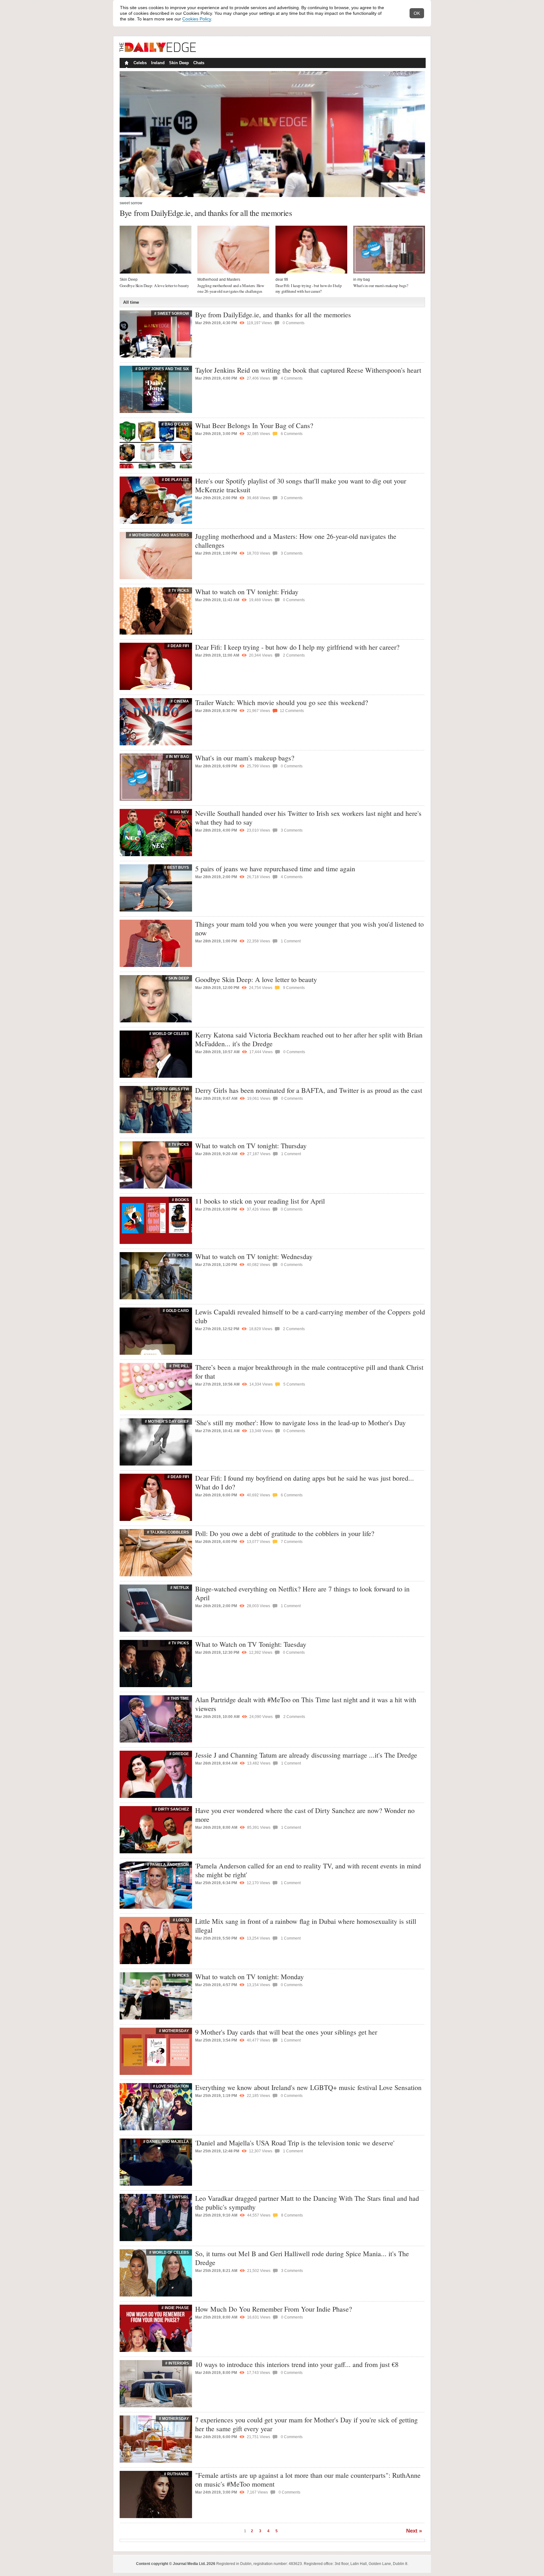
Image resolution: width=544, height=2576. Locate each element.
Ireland (158, 63)
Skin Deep (179, 63)
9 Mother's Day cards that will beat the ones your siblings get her (286, 2032)
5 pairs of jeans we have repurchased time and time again (275, 869)
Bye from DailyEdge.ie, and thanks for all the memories (206, 213)
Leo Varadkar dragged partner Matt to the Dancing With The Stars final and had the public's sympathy (307, 2203)
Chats (199, 63)
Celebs (140, 63)
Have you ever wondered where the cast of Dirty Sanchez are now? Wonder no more (305, 1815)
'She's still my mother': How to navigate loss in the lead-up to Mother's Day (300, 1423)
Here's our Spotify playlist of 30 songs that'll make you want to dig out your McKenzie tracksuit (301, 485)
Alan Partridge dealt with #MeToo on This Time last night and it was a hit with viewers (306, 1704)
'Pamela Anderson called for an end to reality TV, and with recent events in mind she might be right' (308, 1870)
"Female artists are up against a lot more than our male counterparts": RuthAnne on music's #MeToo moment (308, 2480)
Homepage (126, 64)
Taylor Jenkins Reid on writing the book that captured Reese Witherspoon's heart (308, 370)
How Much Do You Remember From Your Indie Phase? (274, 2309)
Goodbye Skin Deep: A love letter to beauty (154, 285)
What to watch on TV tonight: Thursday (251, 1146)
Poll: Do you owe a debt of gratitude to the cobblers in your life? (285, 1533)
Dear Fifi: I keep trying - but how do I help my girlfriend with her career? (309, 288)
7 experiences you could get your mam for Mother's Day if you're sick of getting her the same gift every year (306, 2424)
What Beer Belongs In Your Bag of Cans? (254, 425)
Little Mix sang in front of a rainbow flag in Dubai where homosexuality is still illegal (306, 1926)
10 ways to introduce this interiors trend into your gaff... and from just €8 (297, 2364)
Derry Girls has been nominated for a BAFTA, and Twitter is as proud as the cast (309, 1090)
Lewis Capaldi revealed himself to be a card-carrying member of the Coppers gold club (310, 1316)
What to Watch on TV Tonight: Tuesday (251, 1644)
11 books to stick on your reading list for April (260, 1201)
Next (412, 2531)
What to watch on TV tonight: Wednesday (254, 1256)
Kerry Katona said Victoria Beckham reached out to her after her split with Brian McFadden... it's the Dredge (309, 1039)
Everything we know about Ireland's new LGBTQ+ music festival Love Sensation (308, 2087)
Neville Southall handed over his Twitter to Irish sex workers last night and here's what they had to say (308, 818)
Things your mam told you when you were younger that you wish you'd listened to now (309, 928)
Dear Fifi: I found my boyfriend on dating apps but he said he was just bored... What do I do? (305, 1482)
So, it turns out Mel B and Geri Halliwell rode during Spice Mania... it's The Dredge (302, 2258)
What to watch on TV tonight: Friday (247, 592)
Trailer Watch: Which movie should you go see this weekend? (282, 702)
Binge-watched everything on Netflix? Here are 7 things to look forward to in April (302, 1593)
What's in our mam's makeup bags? (381, 285)
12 (291, 711)
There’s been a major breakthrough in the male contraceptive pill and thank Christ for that (309, 1372)
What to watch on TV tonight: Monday (249, 1977)
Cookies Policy (197, 19)
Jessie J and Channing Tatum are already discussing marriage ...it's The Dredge (306, 1755)
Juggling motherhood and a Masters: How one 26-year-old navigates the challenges (231, 288)
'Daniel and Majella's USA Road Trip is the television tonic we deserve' (295, 2143)
